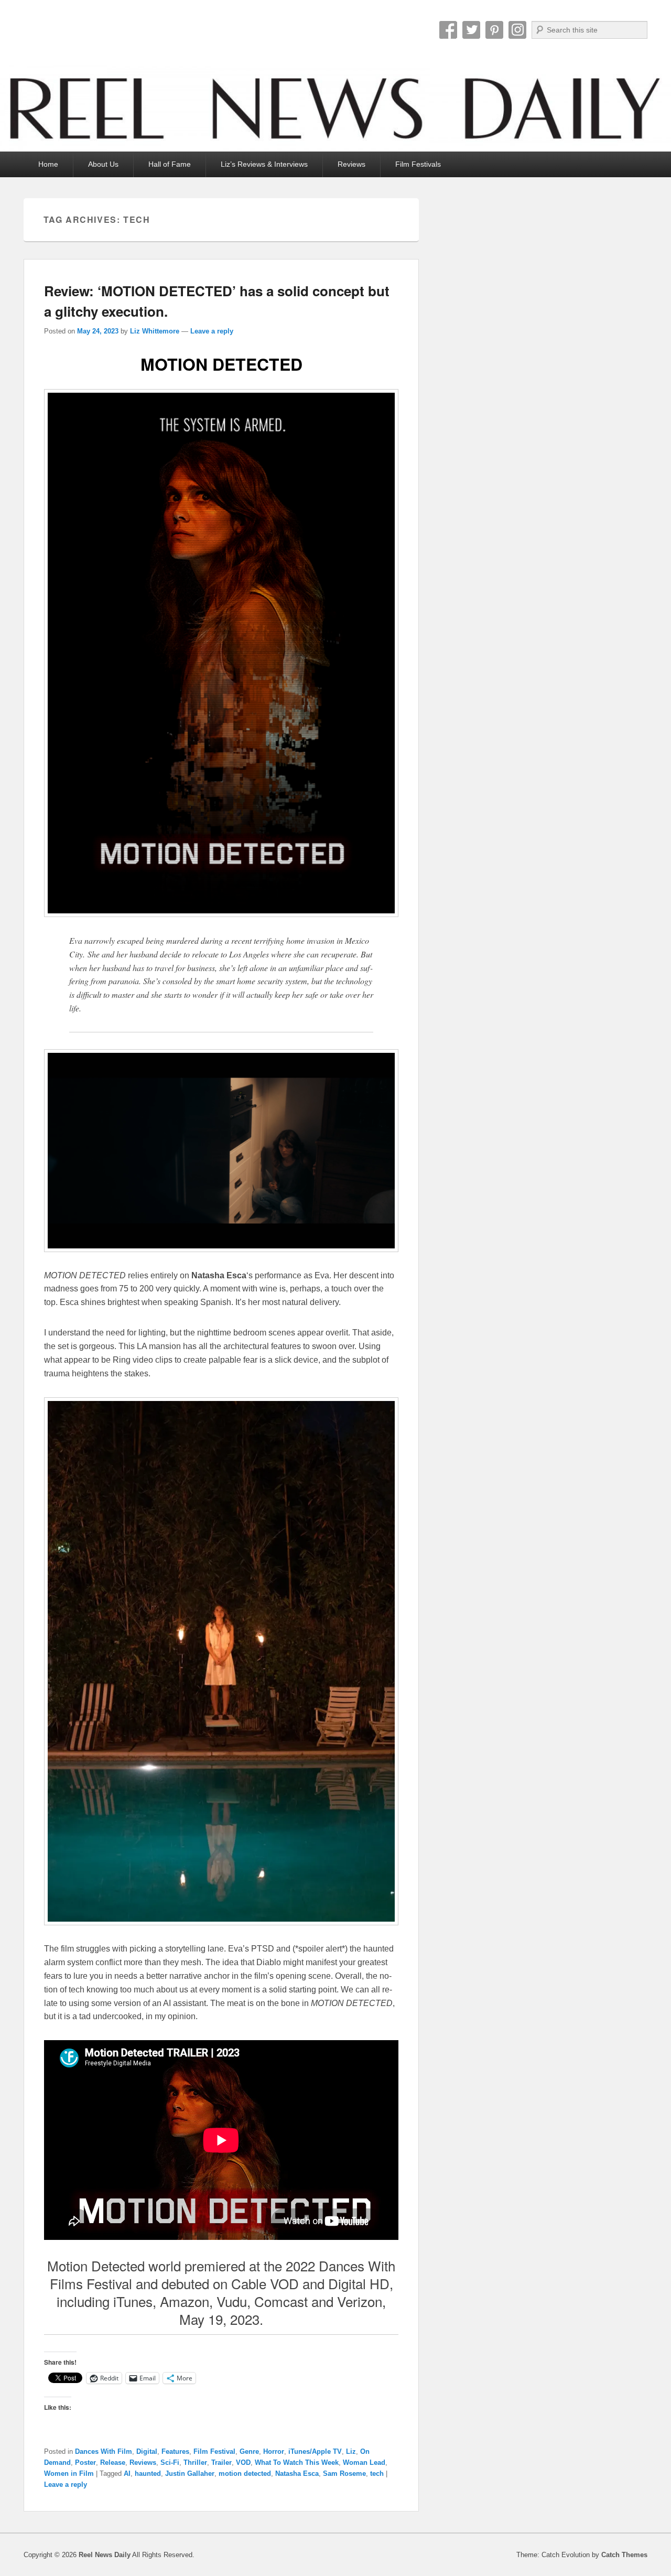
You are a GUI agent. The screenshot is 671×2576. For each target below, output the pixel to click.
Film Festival (214, 2451)
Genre (249, 2451)
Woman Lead (364, 2462)
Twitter (471, 30)
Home (48, 164)
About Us (103, 164)
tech (377, 2473)
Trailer (221, 2462)
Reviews (351, 164)
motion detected (245, 2473)
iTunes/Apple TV (315, 2451)
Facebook (448, 30)
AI (127, 2473)
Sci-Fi (170, 2462)
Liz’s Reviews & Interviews (264, 164)
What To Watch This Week (297, 2462)
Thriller (195, 2462)
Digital (147, 2451)
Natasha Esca (297, 2473)
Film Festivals (418, 164)
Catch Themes (624, 2555)
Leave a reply (212, 331)
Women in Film (69, 2473)
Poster (85, 2462)
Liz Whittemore (155, 331)
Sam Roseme (344, 2473)
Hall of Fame (170, 164)
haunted (148, 2473)
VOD (243, 2462)
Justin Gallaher (190, 2473)
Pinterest (494, 30)
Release (113, 2462)
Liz (351, 2451)
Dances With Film (104, 2451)
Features (175, 2451)
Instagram (517, 30)
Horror (274, 2451)
